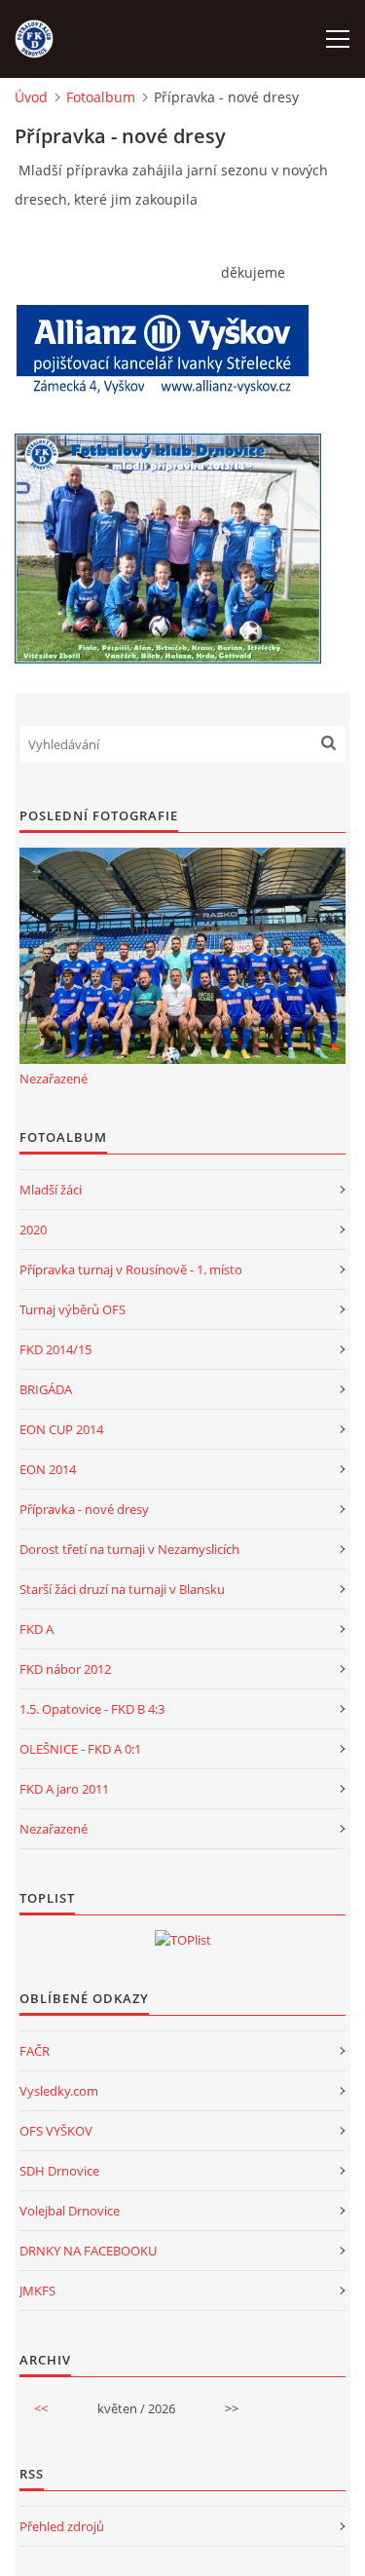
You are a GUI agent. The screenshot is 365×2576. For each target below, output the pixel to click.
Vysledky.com (59, 2091)
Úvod (31, 97)
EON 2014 (48, 1469)
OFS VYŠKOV (56, 2131)
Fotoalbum (101, 97)
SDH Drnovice (59, 2171)
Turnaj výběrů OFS (73, 1309)
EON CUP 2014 (61, 1429)
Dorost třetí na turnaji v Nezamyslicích (129, 1549)
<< (41, 2408)
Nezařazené (54, 1079)
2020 (33, 1230)
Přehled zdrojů (62, 2526)
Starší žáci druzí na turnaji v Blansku (122, 1589)
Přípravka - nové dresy (84, 1509)
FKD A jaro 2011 (64, 1789)
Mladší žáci (51, 1190)
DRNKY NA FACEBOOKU (88, 2251)
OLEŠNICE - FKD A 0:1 (80, 1749)
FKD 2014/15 (55, 1349)
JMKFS (37, 2291)
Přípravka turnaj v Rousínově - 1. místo (131, 1269)
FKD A (36, 1629)
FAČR (35, 2051)
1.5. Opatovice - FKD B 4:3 (92, 1709)
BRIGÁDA (46, 1389)
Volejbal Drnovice (70, 2211)
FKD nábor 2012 (65, 1669)
